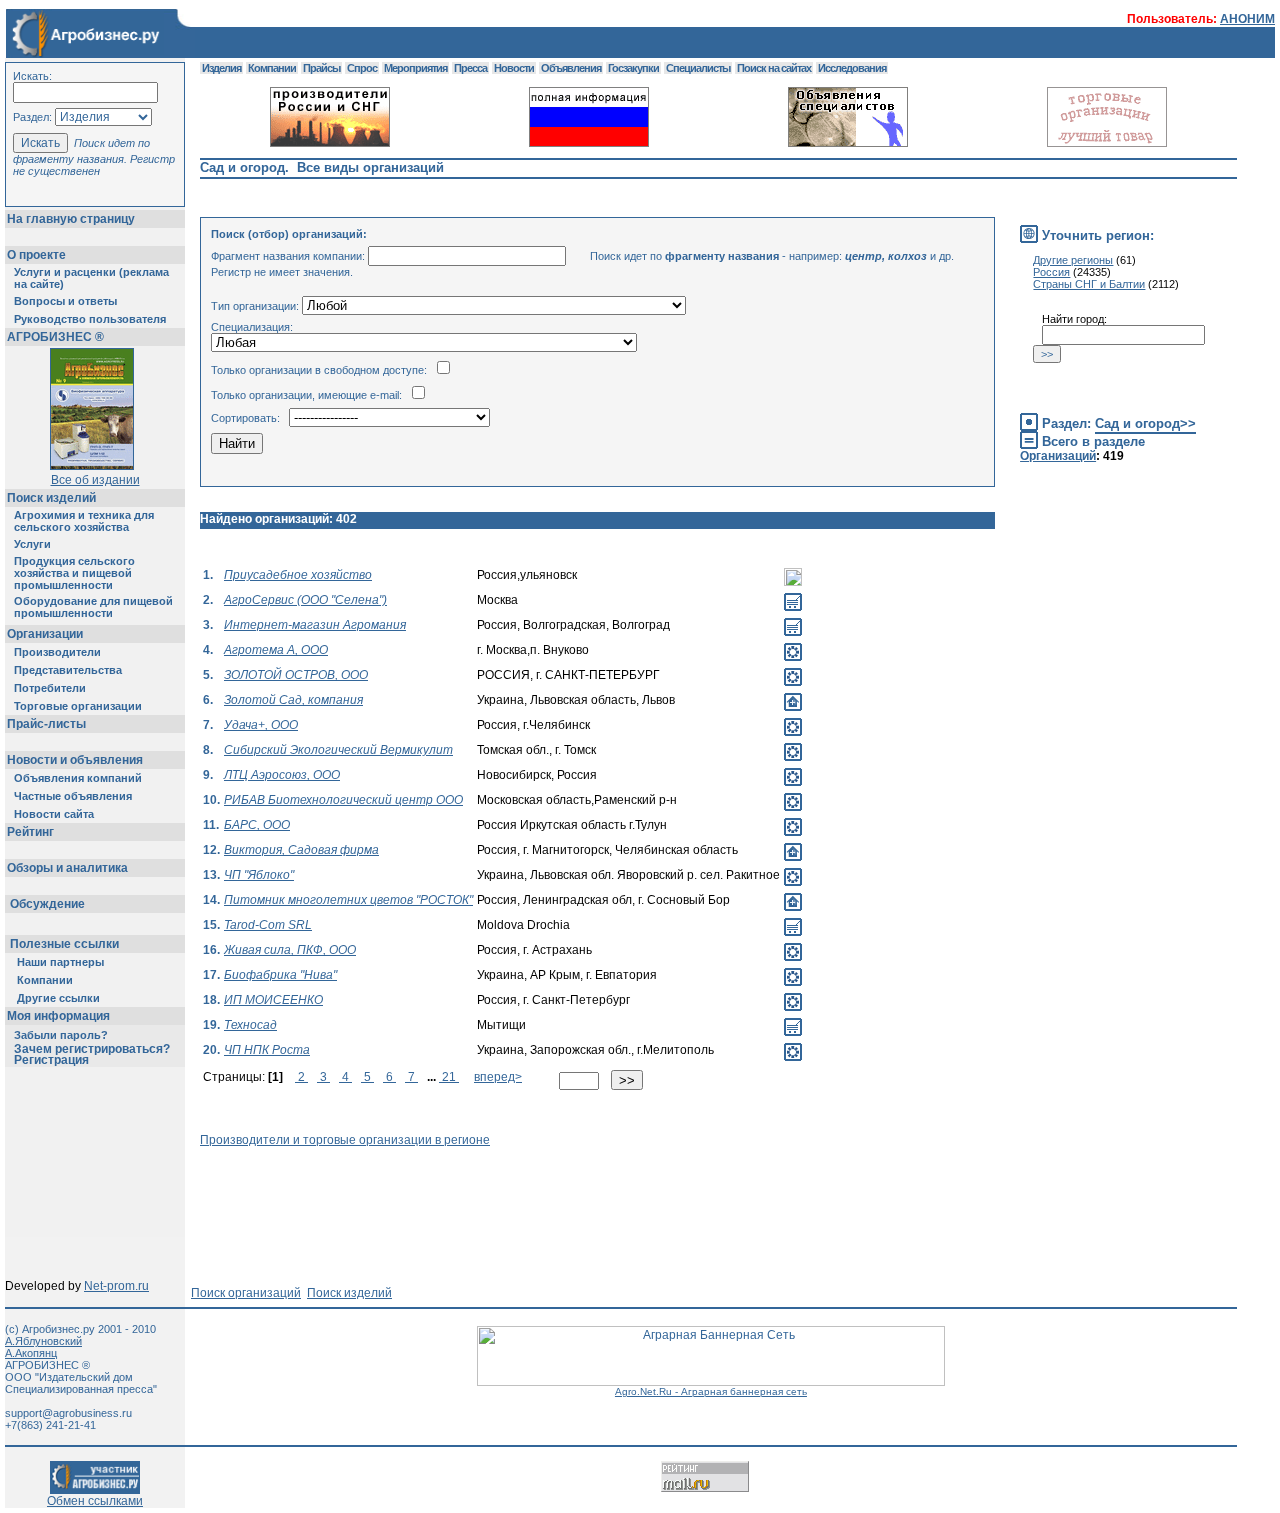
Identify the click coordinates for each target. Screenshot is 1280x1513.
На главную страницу (71, 219)
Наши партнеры (60, 962)
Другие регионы (1073, 260)
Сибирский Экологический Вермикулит (338, 750)
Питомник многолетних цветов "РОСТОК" (348, 900)
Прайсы (321, 68)
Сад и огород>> (1145, 423)
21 (449, 1077)
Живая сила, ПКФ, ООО (290, 950)
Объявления (571, 68)
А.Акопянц (31, 1353)
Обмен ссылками (95, 1501)
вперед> (498, 1077)
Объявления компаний (78, 778)
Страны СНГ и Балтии (1089, 284)
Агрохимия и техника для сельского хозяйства (84, 521)
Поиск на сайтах (774, 68)
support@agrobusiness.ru (68, 1413)
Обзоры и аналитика (67, 868)
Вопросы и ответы (65, 301)
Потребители (50, 688)
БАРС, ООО (257, 825)
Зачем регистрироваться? (92, 1049)
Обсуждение (47, 904)
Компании (45, 980)
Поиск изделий (51, 498)
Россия (1051, 272)
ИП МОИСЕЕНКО (273, 1000)
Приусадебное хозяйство (298, 575)
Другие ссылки (58, 998)
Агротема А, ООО (276, 650)
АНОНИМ (1247, 19)
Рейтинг (30, 832)
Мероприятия (415, 68)
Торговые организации (78, 706)
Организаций (1058, 456)
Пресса (470, 68)
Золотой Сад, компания (293, 700)
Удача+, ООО (261, 725)
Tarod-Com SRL (268, 925)
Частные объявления (73, 796)
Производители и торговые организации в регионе (345, 1140)
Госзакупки (633, 68)
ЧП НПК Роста (267, 1050)
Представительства (68, 670)
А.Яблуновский (43, 1341)
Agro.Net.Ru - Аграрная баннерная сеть (711, 1391)
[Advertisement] (564, 1192)
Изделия (221, 68)
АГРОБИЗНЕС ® (55, 337)
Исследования (852, 68)
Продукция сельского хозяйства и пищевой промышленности (74, 573)
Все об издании (95, 480)
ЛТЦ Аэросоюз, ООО (282, 775)
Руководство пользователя (90, 319)
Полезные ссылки (64, 944)
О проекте (36, 255)
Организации (45, 634)
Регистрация (51, 1060)
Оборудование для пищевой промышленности (93, 607)
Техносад (250, 1025)
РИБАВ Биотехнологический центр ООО (343, 800)
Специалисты (698, 68)
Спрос (362, 68)
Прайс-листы (46, 724)
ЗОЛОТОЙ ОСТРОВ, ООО (296, 675)
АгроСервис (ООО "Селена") (305, 600)
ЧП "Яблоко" (259, 875)
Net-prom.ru (116, 1286)
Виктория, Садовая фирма (301, 850)
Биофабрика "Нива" (280, 975)
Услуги (32, 544)
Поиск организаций (246, 1293)
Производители (57, 652)
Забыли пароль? (61, 1035)
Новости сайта (54, 814)
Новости (514, 68)
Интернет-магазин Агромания (315, 625)
